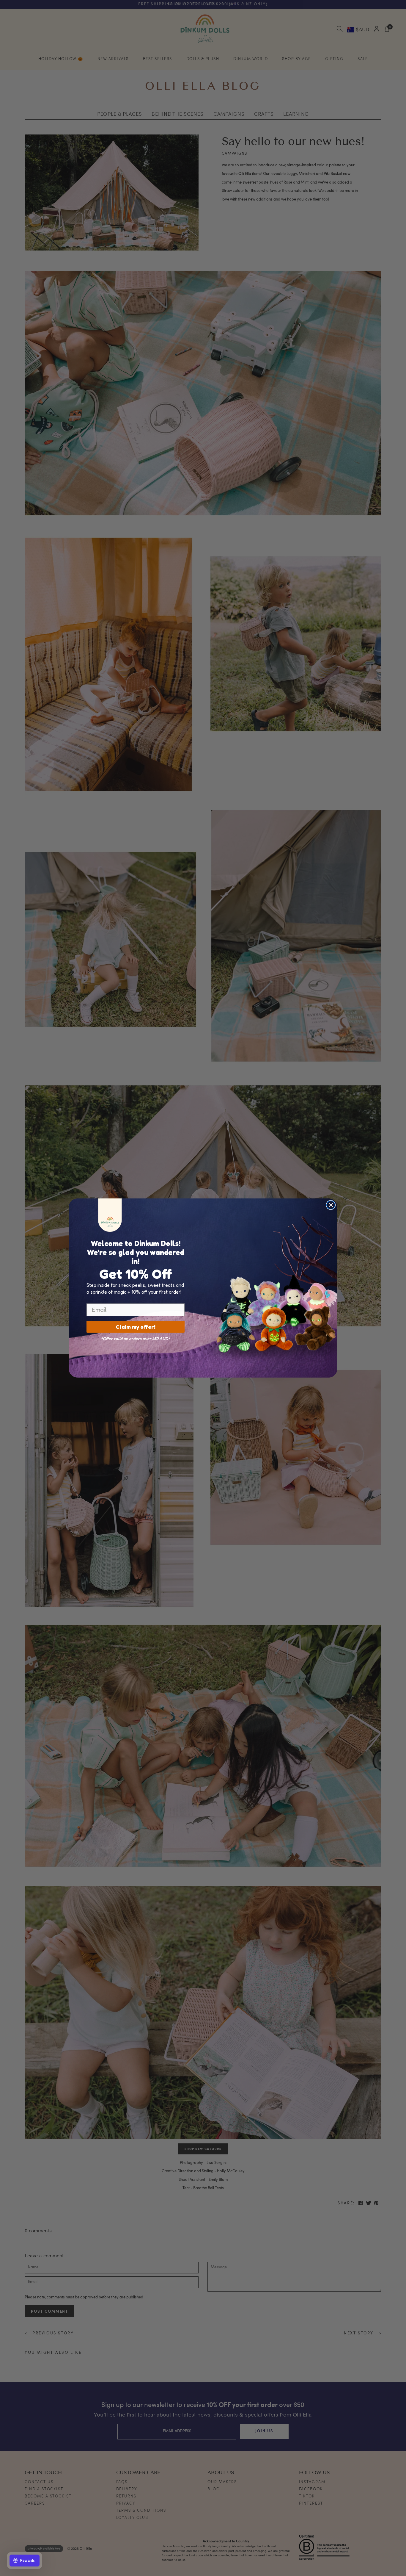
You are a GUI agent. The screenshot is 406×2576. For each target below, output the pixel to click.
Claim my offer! (136, 1327)
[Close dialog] (331, 1205)
